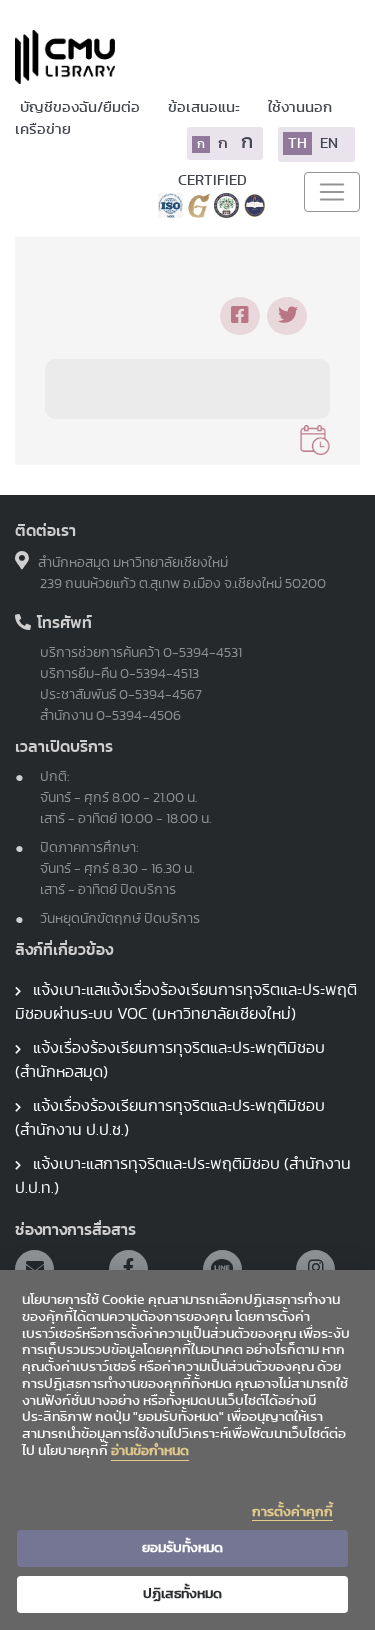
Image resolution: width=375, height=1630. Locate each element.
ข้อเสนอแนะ (205, 107)
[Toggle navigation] (332, 192)
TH (297, 143)
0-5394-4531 (202, 653)
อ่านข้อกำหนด (150, 1451)
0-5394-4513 (159, 674)
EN (329, 143)
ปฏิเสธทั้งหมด (182, 1594)
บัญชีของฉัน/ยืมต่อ (81, 107)
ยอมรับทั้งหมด (182, 1548)
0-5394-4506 (138, 716)
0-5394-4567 (160, 695)
